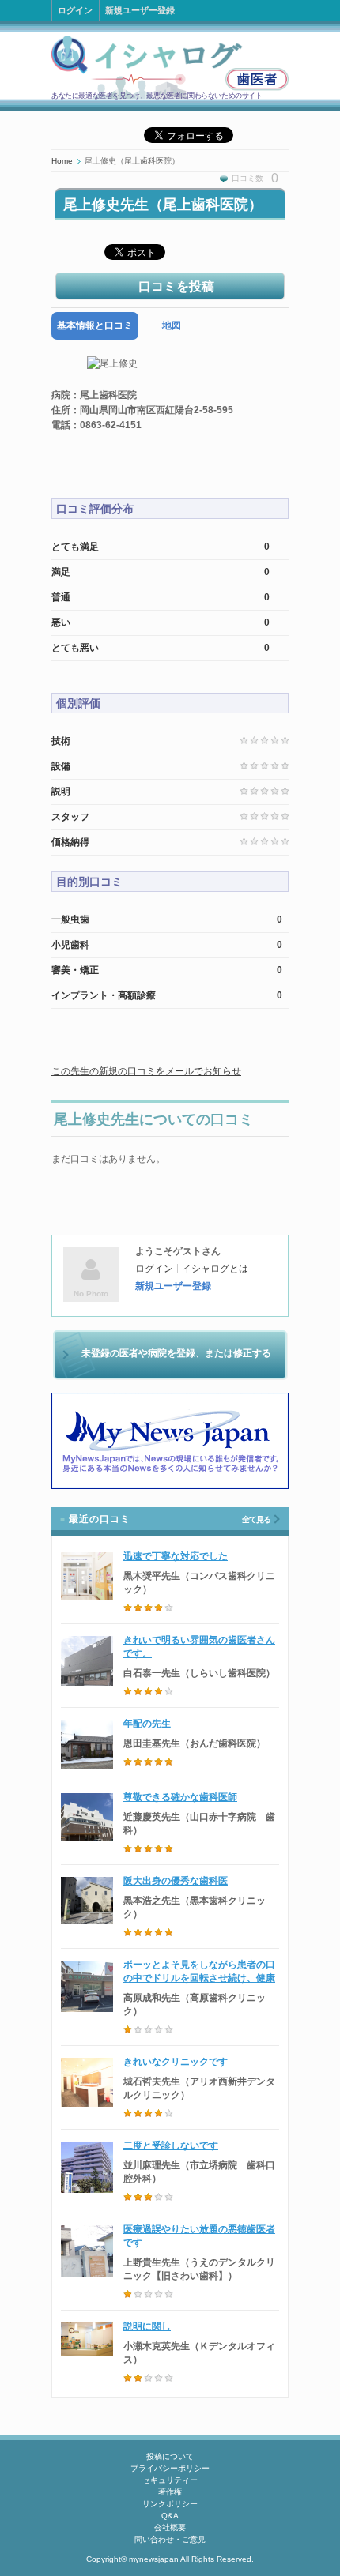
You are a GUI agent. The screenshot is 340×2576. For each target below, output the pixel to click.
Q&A (170, 2516)
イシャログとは (215, 1269)
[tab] (95, 326)
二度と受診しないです (171, 2145)
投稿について (170, 2456)
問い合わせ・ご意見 (170, 2539)
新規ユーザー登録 (140, 10)
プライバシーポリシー (170, 2468)
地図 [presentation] (172, 325)
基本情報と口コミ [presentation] (95, 325)
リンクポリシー (170, 2504)
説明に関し (147, 2326)
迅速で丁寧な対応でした (176, 1556)
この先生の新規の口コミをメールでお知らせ (146, 1071)
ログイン (75, 10)
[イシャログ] (170, 67)
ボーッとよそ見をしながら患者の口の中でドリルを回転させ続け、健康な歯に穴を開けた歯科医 (199, 1978)
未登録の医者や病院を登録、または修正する (176, 1353)
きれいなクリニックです (176, 2062)
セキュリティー (170, 2480)
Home (62, 161)
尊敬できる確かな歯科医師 (180, 1797)
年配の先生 (147, 1724)
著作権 (170, 2492)
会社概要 (170, 2527)
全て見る (256, 1519)
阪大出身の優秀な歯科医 (176, 1881)
